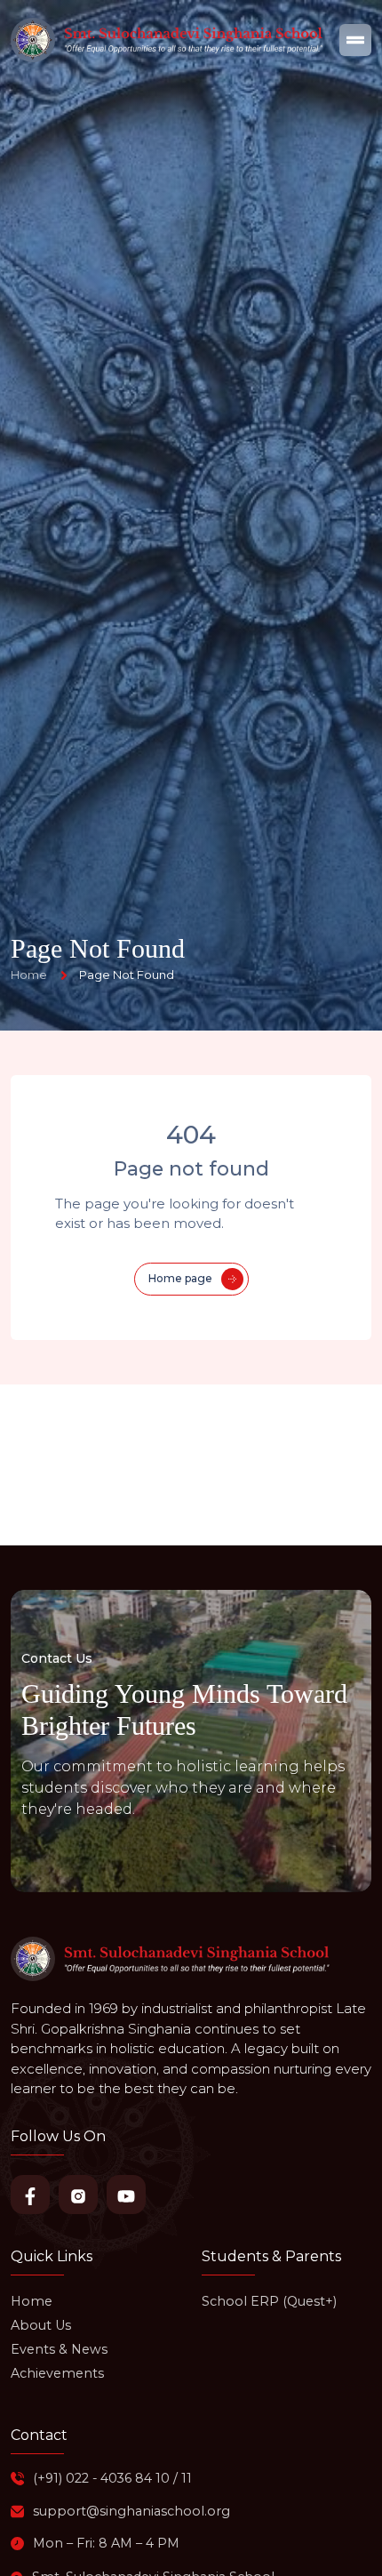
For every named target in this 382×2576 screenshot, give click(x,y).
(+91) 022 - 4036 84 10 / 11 (112, 2478)
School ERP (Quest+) (269, 2301)
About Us (41, 2325)
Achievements (57, 2373)
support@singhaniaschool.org (131, 2511)
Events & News (59, 2349)
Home (32, 2301)
